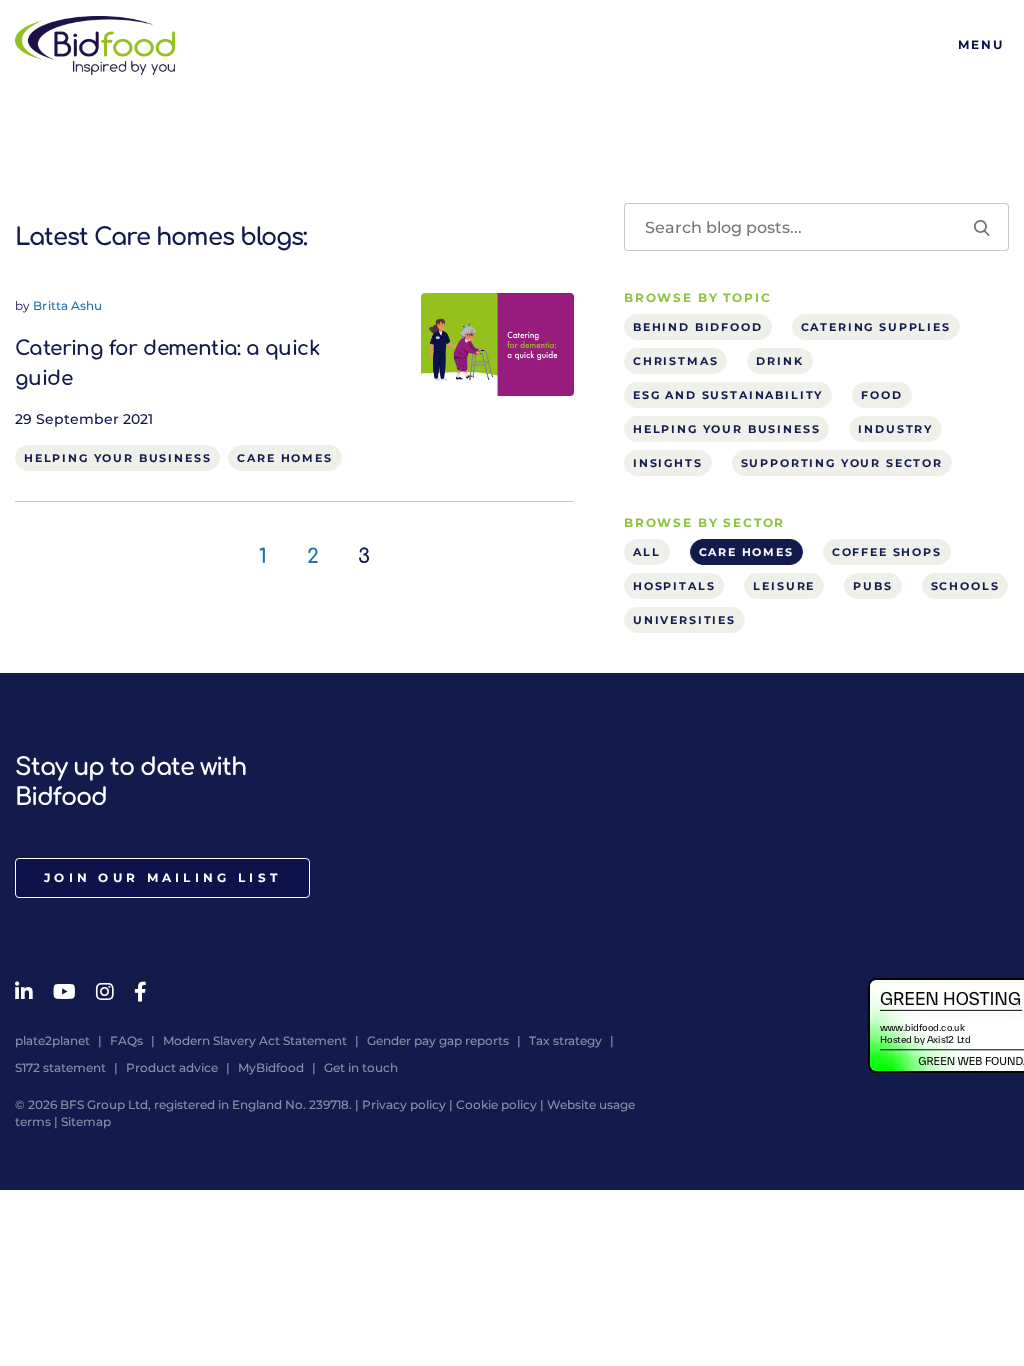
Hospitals (674, 586)
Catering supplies (876, 327)
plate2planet (52, 1040)
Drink (779, 361)
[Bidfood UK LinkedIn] (24, 992)
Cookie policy (496, 1104)
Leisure (784, 586)
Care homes (284, 458)
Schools (965, 586)
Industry (895, 429)
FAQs (126, 1040)
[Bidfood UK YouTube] (64, 992)
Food (881, 395)
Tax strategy (565, 1040)
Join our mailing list (162, 877)
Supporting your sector (842, 463)
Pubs (872, 586)
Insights (668, 463)
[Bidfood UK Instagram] (105, 992)
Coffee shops (887, 552)
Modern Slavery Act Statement (255, 1040)
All (647, 552)
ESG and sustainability (728, 395)
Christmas (675, 361)
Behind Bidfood (698, 327)
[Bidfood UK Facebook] (140, 992)
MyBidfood (271, 1067)
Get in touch (361, 1067)
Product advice (172, 1067)
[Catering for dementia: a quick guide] (497, 343)
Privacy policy (404, 1104)
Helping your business (117, 458)
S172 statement (60, 1067)
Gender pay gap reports (438, 1040)
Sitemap (86, 1121)
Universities (684, 620)
